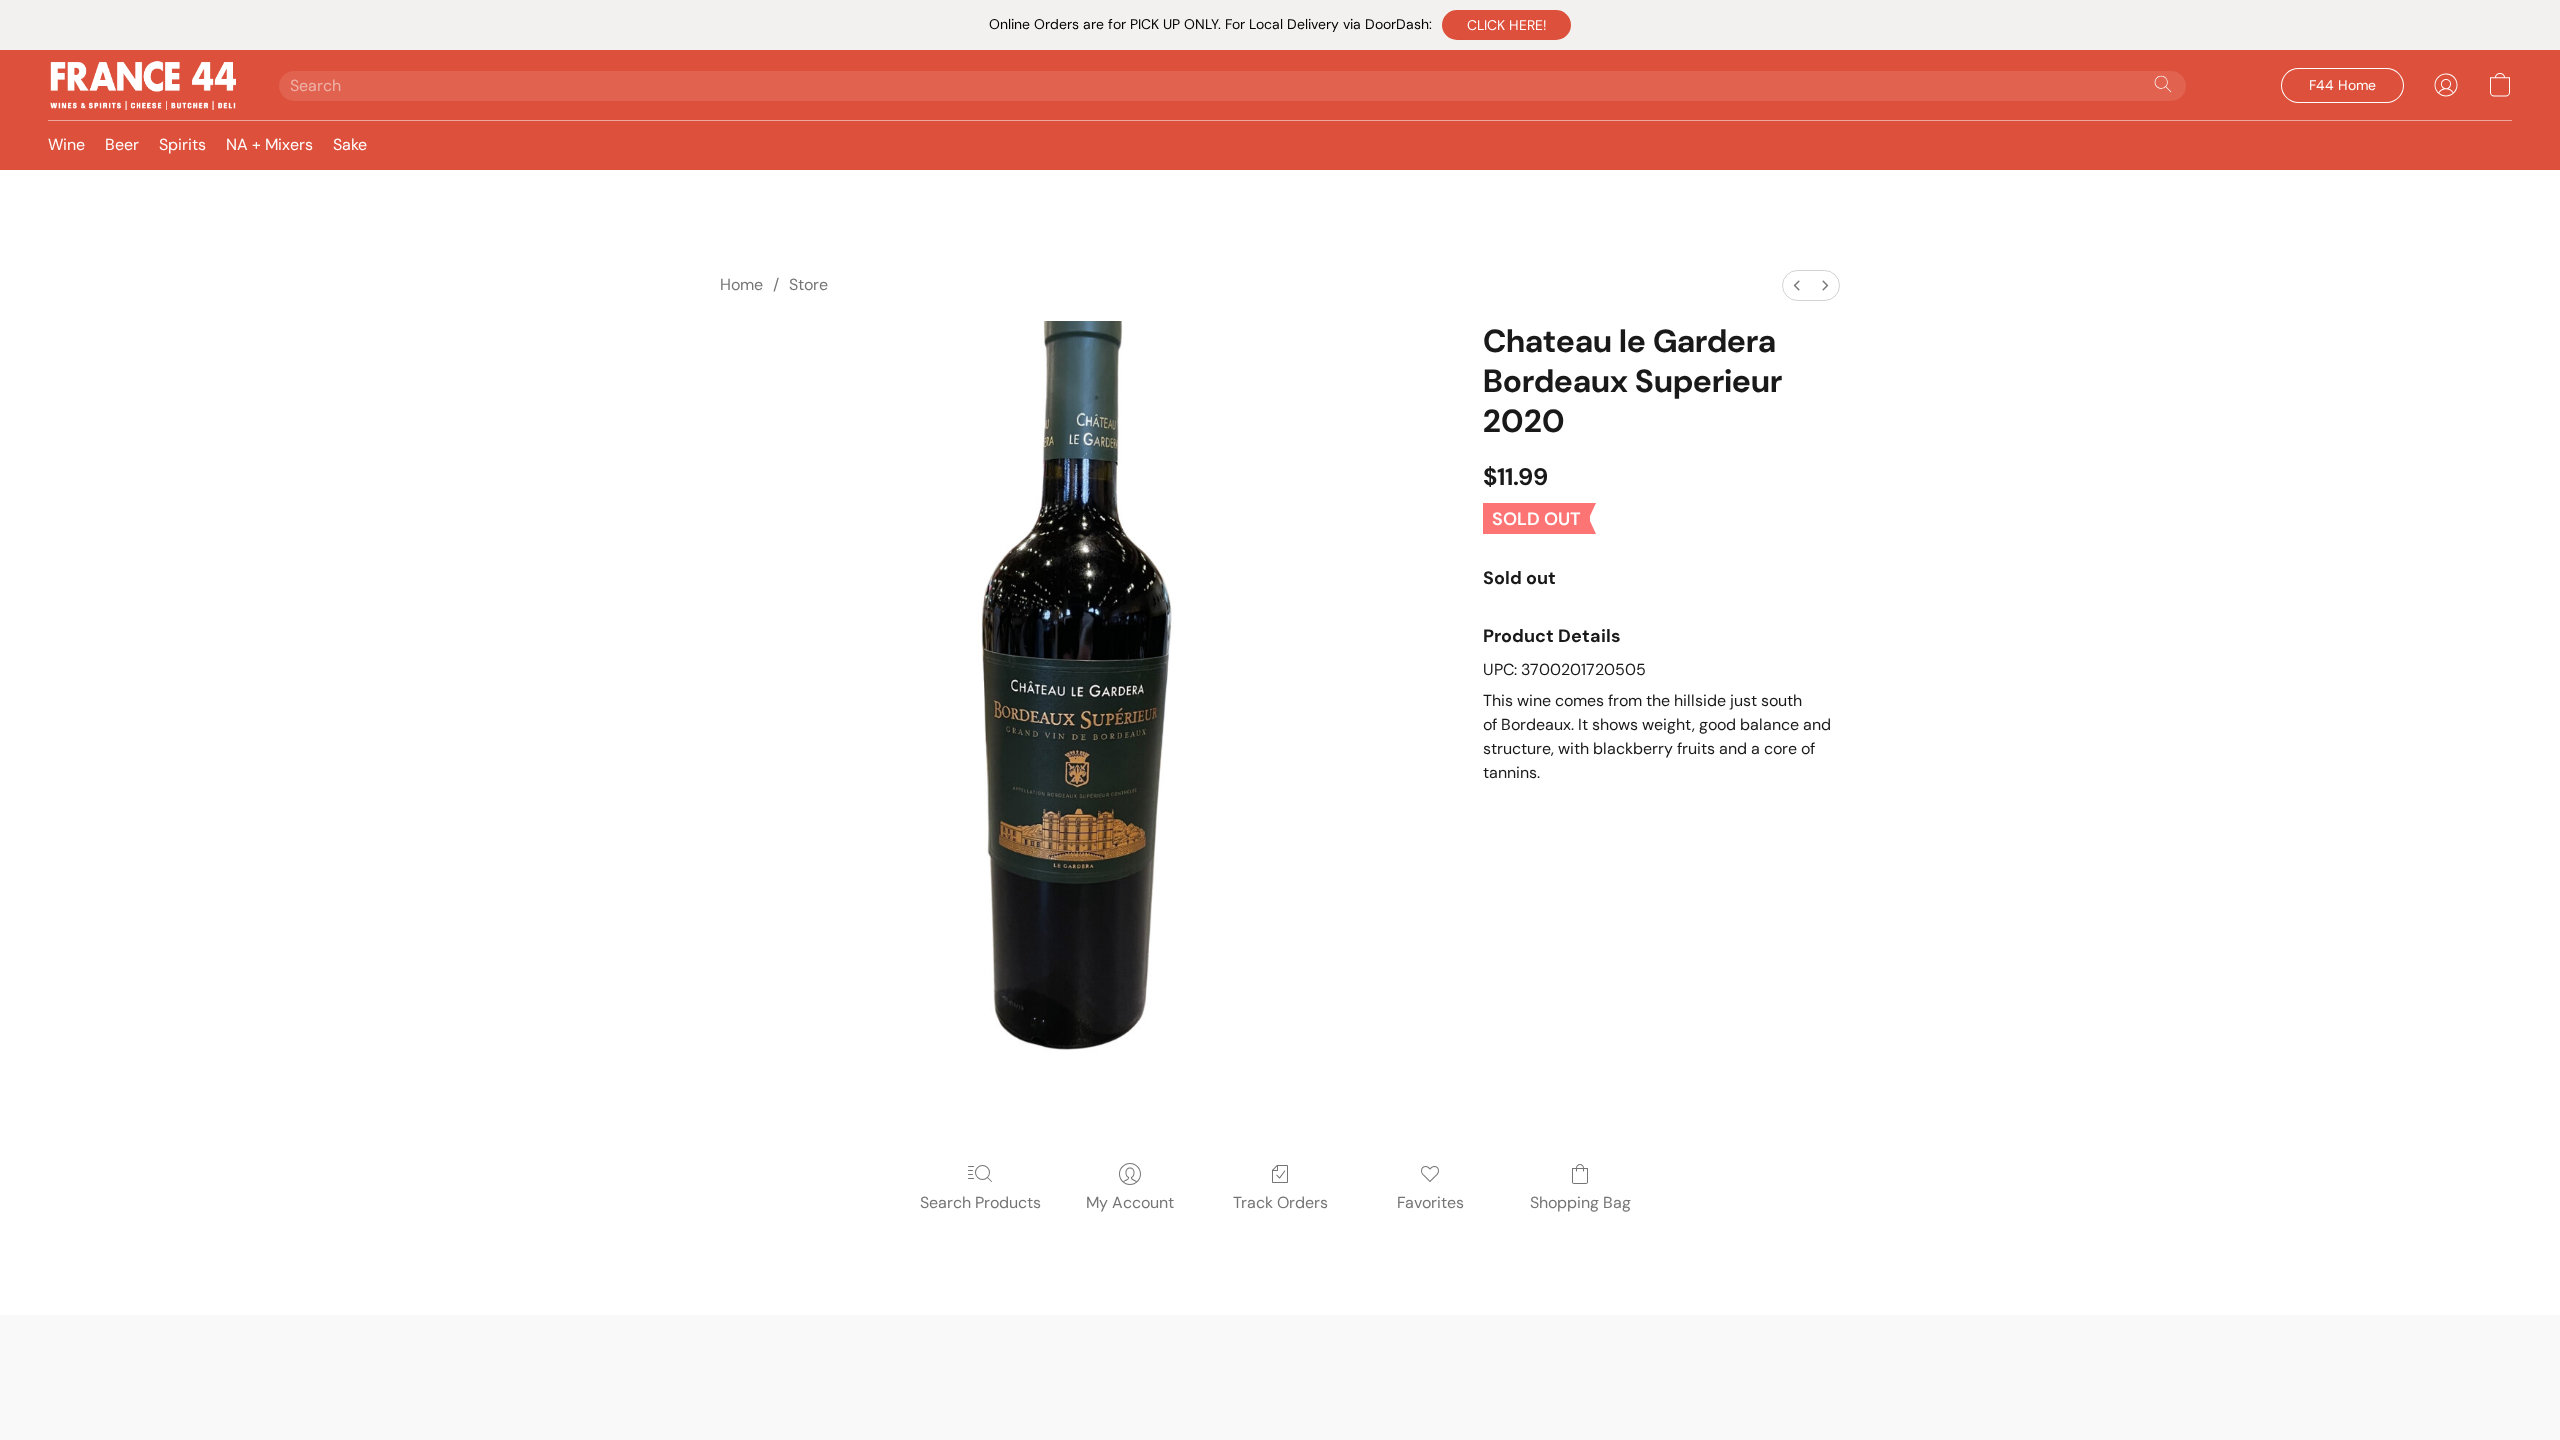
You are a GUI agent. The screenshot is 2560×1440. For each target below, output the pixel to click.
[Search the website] (2163, 84)
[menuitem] (1797, 285)
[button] (1506, 25)
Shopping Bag (1580, 1202)
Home (741, 284)
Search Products (980, 1202)
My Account (1130, 1202)
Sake (350, 144)
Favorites (1430, 1202)
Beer (122, 144)
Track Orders (1280, 1202)
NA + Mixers (269, 144)
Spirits (182, 144)
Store (808, 284)
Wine (66, 144)
